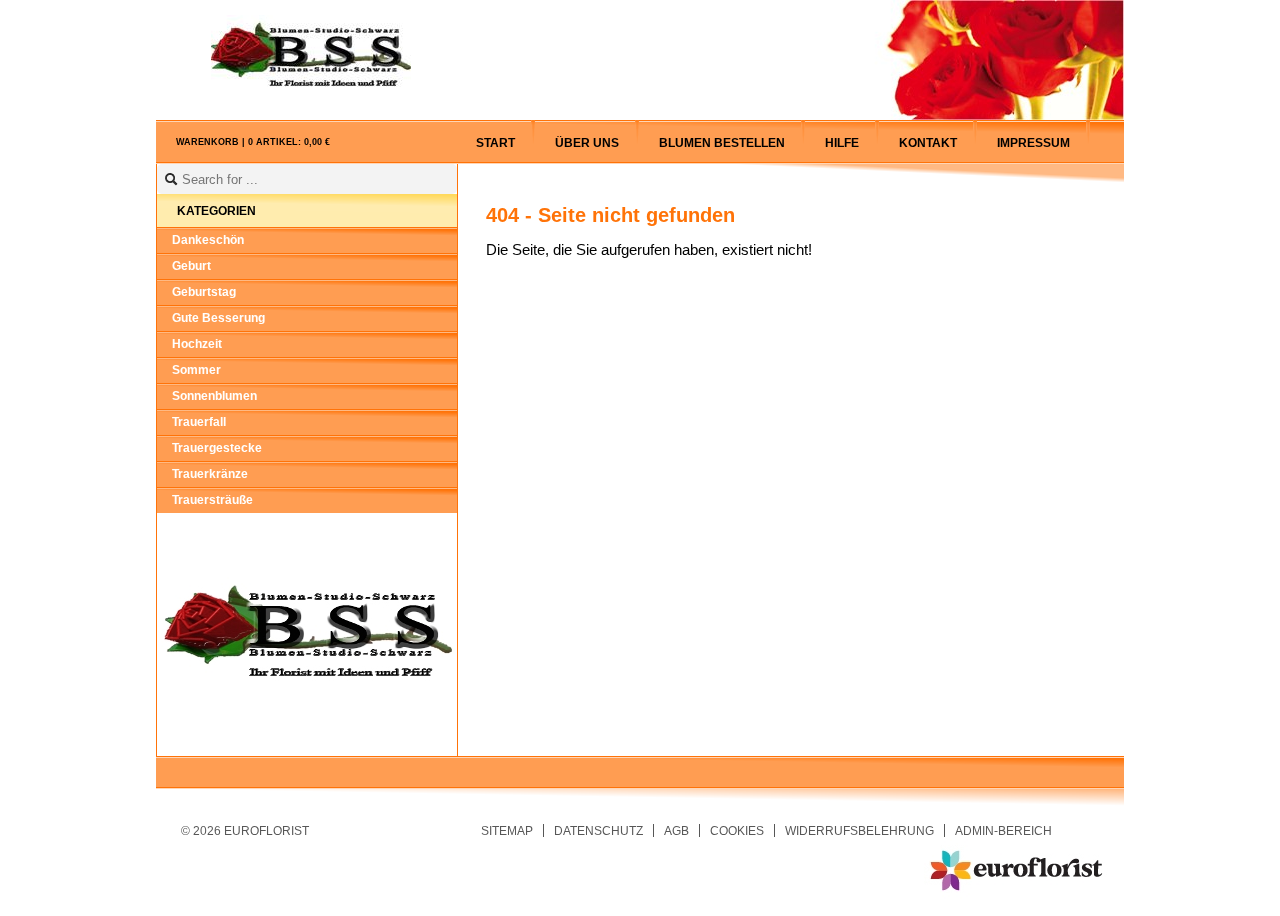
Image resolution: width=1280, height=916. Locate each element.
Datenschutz (598, 830)
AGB (676, 830)
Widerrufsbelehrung (859, 830)
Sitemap (507, 830)
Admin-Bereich (1003, 830)
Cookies (737, 830)
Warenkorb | (253, 142)
